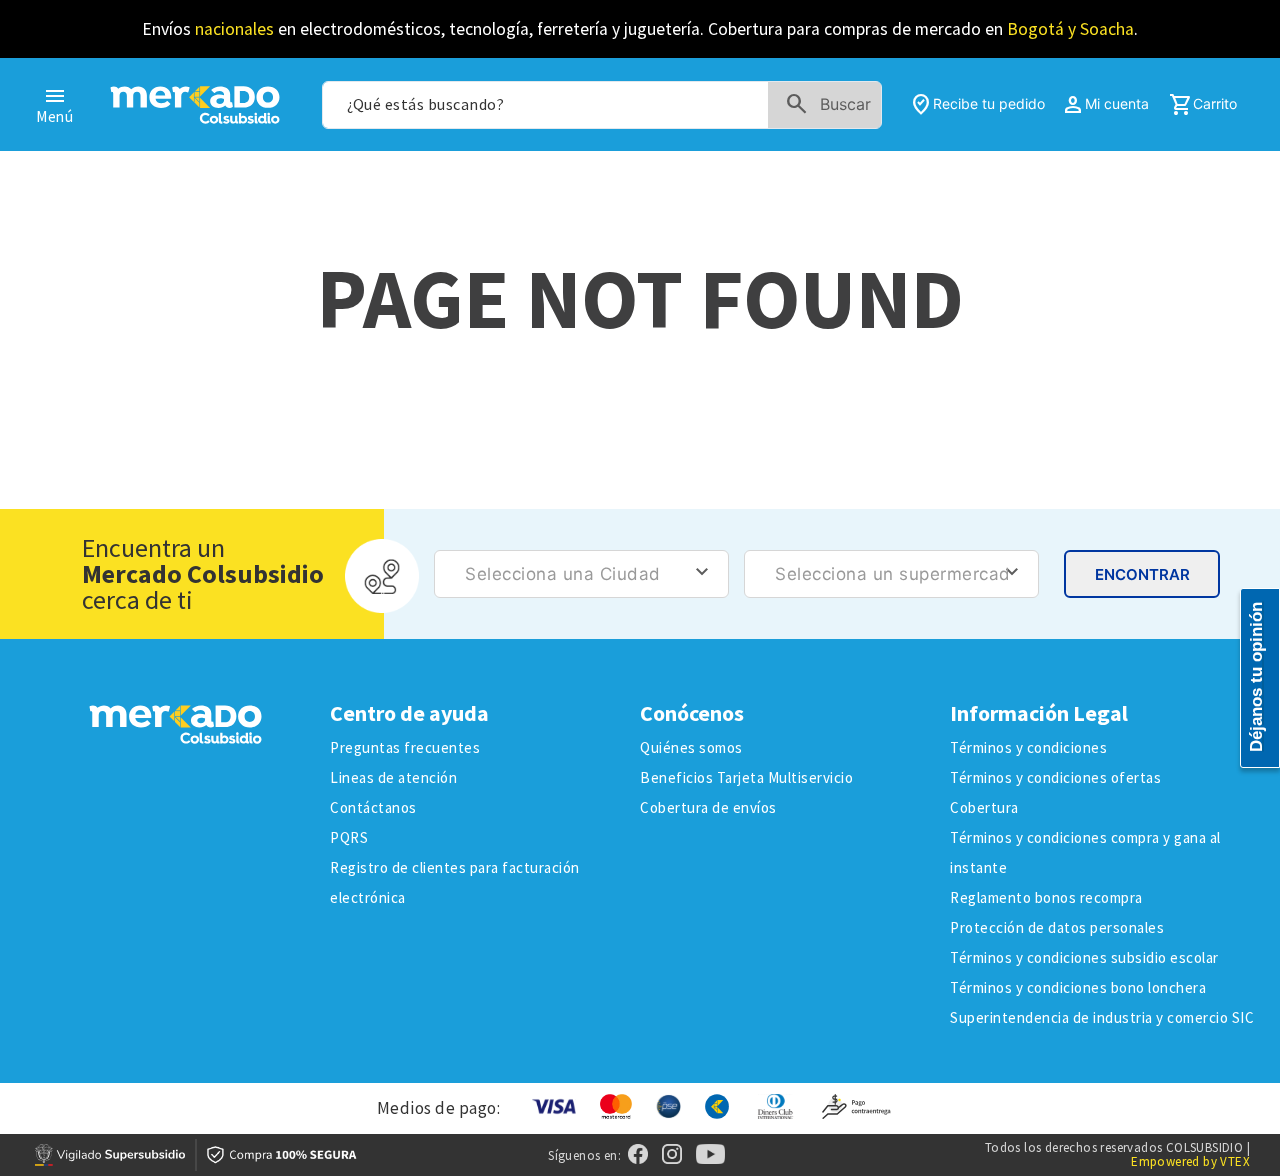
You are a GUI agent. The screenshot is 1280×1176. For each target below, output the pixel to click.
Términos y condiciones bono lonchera (1078, 987)
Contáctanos (373, 807)
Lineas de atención (393, 777)
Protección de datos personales (1057, 927)
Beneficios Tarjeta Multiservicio (746, 777)
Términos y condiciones (1028, 747)
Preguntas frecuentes (405, 747)
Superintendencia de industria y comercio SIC (1102, 1017)
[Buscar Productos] (832, 105)
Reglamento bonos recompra (1046, 897)
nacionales (234, 29)
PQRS (349, 837)
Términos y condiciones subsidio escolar (1084, 957)
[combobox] (601, 105)
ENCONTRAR (1142, 574)
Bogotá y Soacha (1070, 29)
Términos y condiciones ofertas (1055, 777)
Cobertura (984, 807)
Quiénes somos (691, 747)
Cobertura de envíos (708, 807)
